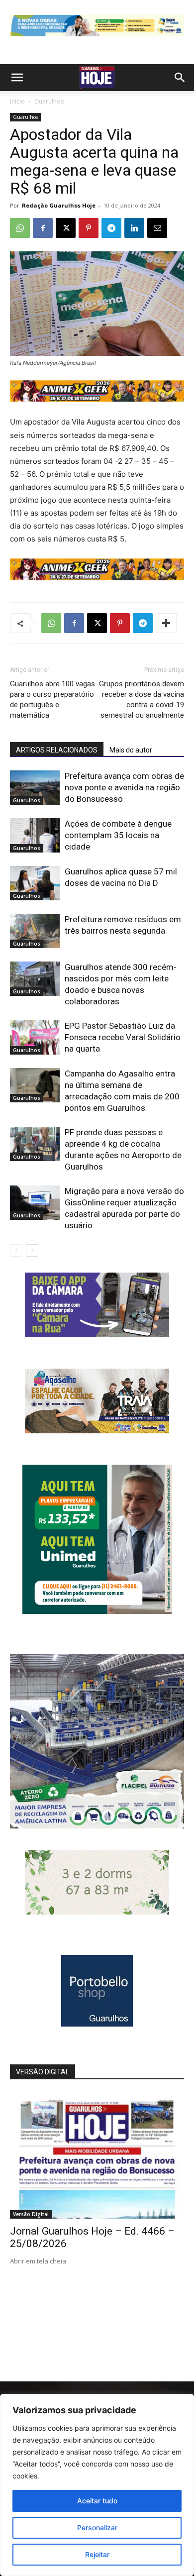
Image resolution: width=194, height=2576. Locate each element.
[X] (66, 228)
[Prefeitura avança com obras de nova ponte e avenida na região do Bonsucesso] (35, 788)
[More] (166, 623)
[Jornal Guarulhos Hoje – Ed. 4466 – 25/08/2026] (97, 2155)
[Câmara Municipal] (97, 1335)
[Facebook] (43, 228)
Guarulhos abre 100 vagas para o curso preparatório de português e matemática (52, 699)
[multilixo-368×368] (97, 1826)
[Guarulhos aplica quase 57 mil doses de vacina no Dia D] (35, 883)
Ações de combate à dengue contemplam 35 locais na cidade (118, 835)
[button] (17, 78)
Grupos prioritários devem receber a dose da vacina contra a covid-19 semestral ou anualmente (142, 699)
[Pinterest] (89, 228)
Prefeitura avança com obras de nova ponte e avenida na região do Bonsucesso (124, 787)
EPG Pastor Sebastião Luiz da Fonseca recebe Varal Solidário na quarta (123, 1037)
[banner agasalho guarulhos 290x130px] (97, 1431)
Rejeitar (97, 2554)
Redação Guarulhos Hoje (59, 205)
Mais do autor (131, 750)
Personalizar (97, 2527)
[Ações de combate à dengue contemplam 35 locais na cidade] (35, 835)
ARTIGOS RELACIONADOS (57, 750)
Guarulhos (49, 101)
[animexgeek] (97, 399)
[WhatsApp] (20, 228)
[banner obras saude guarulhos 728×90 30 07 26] (97, 39)
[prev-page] (16, 1250)
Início (17, 101)
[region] (97, 2485)
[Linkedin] (134, 228)
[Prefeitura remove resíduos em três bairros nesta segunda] (35, 931)
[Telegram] (111, 228)
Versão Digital (31, 2214)
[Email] (157, 228)
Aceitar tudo (97, 2501)
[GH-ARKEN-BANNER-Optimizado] (97, 1912)
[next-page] (32, 1250)
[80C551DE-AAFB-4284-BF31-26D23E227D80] (97, 1611)
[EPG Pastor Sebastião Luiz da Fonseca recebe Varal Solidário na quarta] (35, 1037)
